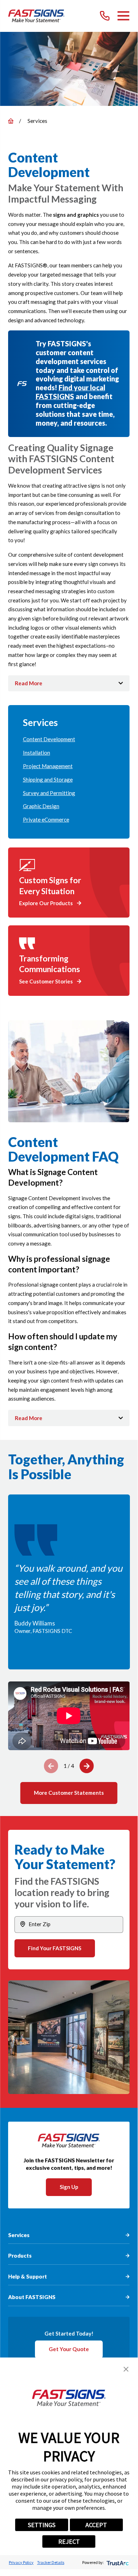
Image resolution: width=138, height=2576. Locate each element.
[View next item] (87, 1766)
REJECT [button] (69, 2541)
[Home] (36, 16)
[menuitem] (69, 739)
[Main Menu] (123, 16)
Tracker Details (51, 2562)
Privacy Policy (21, 2562)
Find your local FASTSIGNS (70, 392)
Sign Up (69, 2187)
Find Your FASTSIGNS (55, 1948)
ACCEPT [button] (96, 2525)
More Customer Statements (69, 1793)
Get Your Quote (69, 2349)
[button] (126, 2369)
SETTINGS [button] (42, 2525)
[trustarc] (117, 2562)
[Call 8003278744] (105, 16)
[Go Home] (11, 121)
